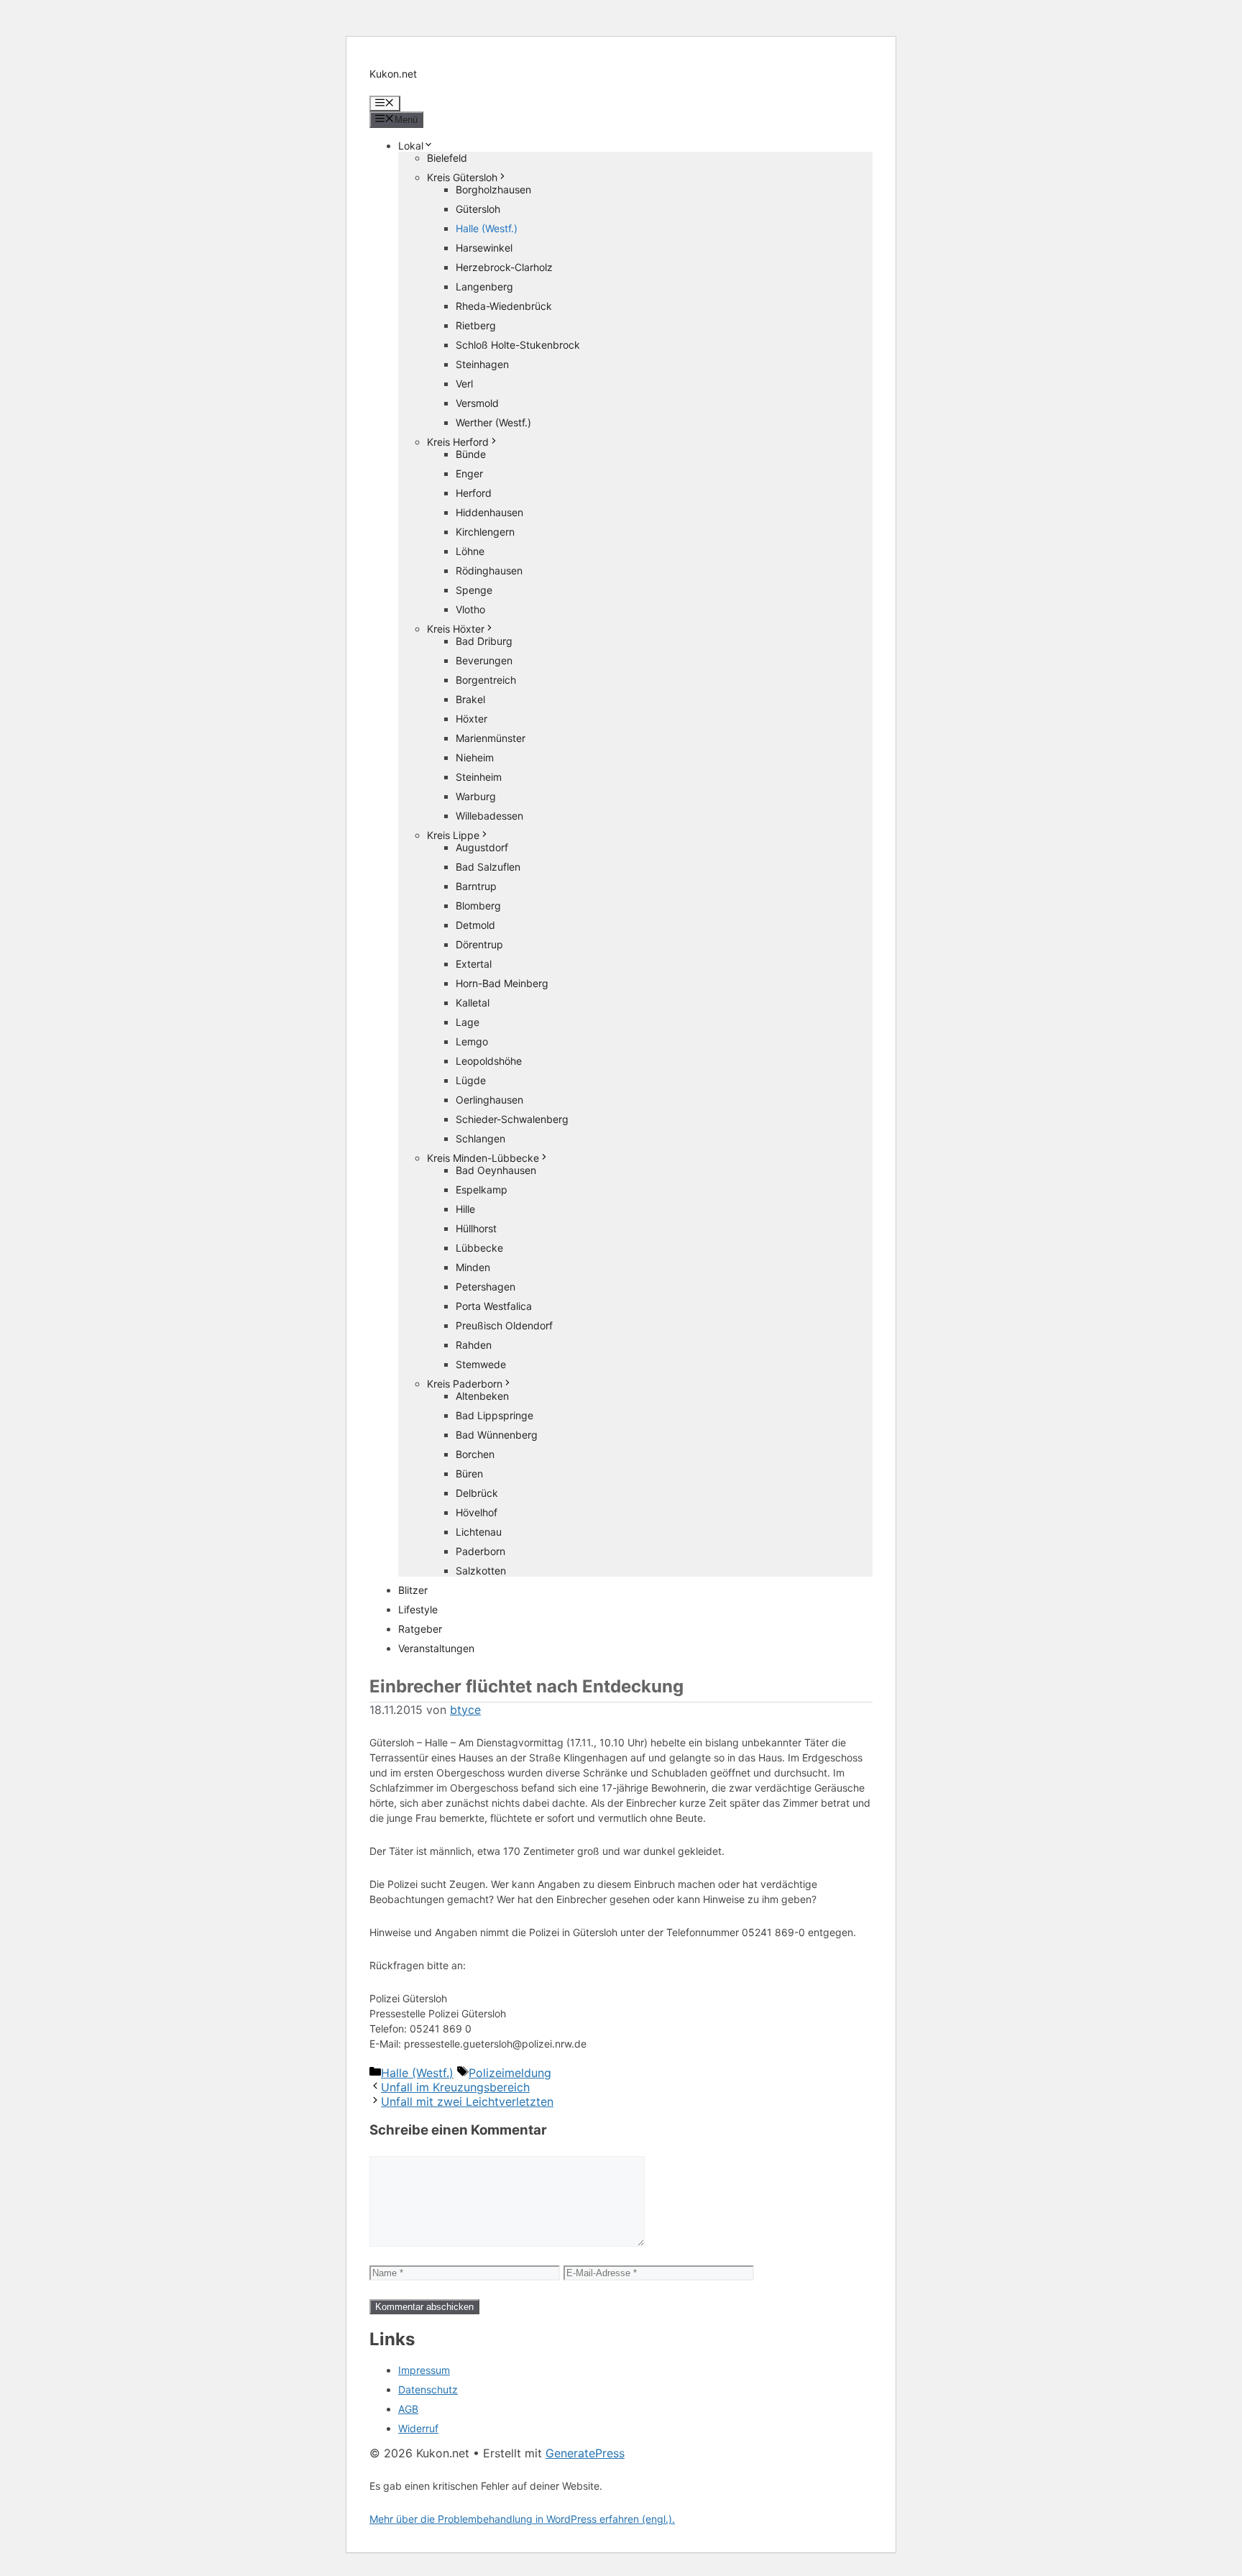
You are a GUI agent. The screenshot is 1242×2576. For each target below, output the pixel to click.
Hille (465, 1209)
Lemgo (472, 1041)
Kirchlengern (485, 532)
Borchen (475, 1454)
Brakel (470, 699)
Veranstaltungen (436, 1648)
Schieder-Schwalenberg (512, 1119)
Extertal (474, 964)
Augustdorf (482, 847)
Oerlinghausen (489, 1100)
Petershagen (486, 1287)
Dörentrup (479, 944)
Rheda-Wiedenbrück (504, 306)
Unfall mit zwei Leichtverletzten (467, 2101)
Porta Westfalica (494, 1306)
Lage (468, 1022)
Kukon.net (393, 74)
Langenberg (484, 287)
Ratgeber (420, 1629)
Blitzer (413, 1590)
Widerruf (418, 2428)
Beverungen (484, 660)
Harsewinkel (484, 248)
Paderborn (480, 1551)
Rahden (474, 1345)
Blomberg (478, 906)
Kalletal (473, 1003)
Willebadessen (489, 816)
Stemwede (481, 1364)
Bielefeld (447, 158)
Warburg (476, 796)
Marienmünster (491, 738)
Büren (469, 1473)
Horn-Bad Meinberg (502, 983)
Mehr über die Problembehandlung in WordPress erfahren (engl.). (522, 2519)
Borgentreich (486, 680)
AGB (408, 2409)
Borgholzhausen (493, 189)
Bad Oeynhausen (496, 1170)
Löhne (470, 551)
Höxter (471, 719)
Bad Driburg (484, 641)
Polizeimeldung (510, 2073)
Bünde (471, 454)
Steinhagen (482, 364)
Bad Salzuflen (488, 867)
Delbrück (477, 1493)
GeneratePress (585, 2453)
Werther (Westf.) (493, 422)
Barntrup (476, 886)
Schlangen (480, 1138)
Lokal (411, 146)
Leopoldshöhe (489, 1061)
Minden (473, 1267)
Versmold (477, 403)
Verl (464, 384)
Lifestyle (418, 1609)
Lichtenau (479, 1532)
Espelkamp (482, 1190)
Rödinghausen (489, 570)
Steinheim (479, 777)
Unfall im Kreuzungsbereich (455, 2087)
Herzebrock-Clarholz (504, 267)
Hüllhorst (476, 1228)
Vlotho (470, 609)
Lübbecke (479, 1248)
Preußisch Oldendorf (504, 1325)
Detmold (475, 925)
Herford (474, 493)
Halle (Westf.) (487, 228)
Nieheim (475, 757)
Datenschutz (428, 2389)
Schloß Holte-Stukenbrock (518, 345)
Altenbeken (482, 1396)
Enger (469, 473)
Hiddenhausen (489, 512)
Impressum (424, 2370)
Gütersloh (478, 209)
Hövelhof (477, 1512)
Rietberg (476, 325)
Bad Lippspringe (494, 1415)
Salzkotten (481, 1571)
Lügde (471, 1080)
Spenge (474, 590)
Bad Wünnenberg (497, 1435)
